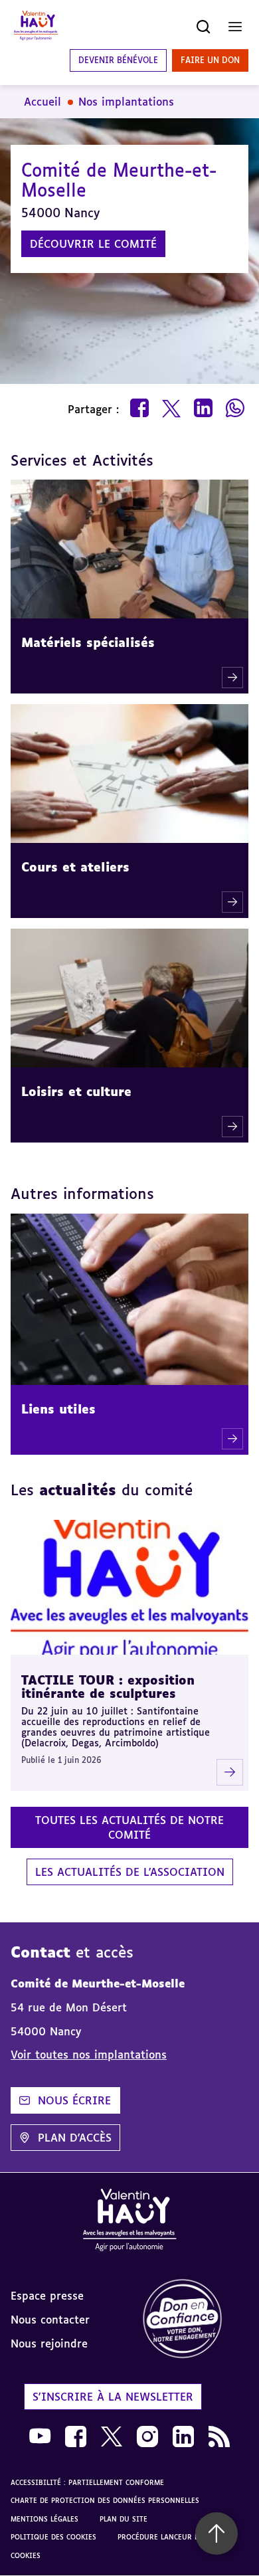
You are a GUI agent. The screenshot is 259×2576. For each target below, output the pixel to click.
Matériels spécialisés (88, 642)
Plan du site (124, 2519)
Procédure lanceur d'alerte (171, 2537)
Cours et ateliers (75, 867)
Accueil (43, 102)
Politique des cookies (53, 2537)
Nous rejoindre (49, 2344)
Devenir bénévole (118, 60)
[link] (194, 2319)
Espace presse (47, 2296)
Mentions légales (44, 2519)
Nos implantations (126, 102)
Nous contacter (50, 2320)
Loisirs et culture (76, 1091)
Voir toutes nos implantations (89, 2055)
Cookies (26, 2555)
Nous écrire (74, 2100)
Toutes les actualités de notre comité (129, 1827)
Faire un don (210, 60)
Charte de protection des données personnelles (105, 2500)
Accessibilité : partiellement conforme (87, 2482)
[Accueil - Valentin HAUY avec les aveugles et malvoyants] (36, 27)
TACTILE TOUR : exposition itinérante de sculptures (108, 1687)
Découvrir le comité (93, 244)
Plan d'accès (75, 2138)
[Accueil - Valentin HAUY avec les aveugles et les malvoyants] (129, 2222)
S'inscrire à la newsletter (113, 2397)
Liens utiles (58, 1409)
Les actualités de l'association (130, 1872)
